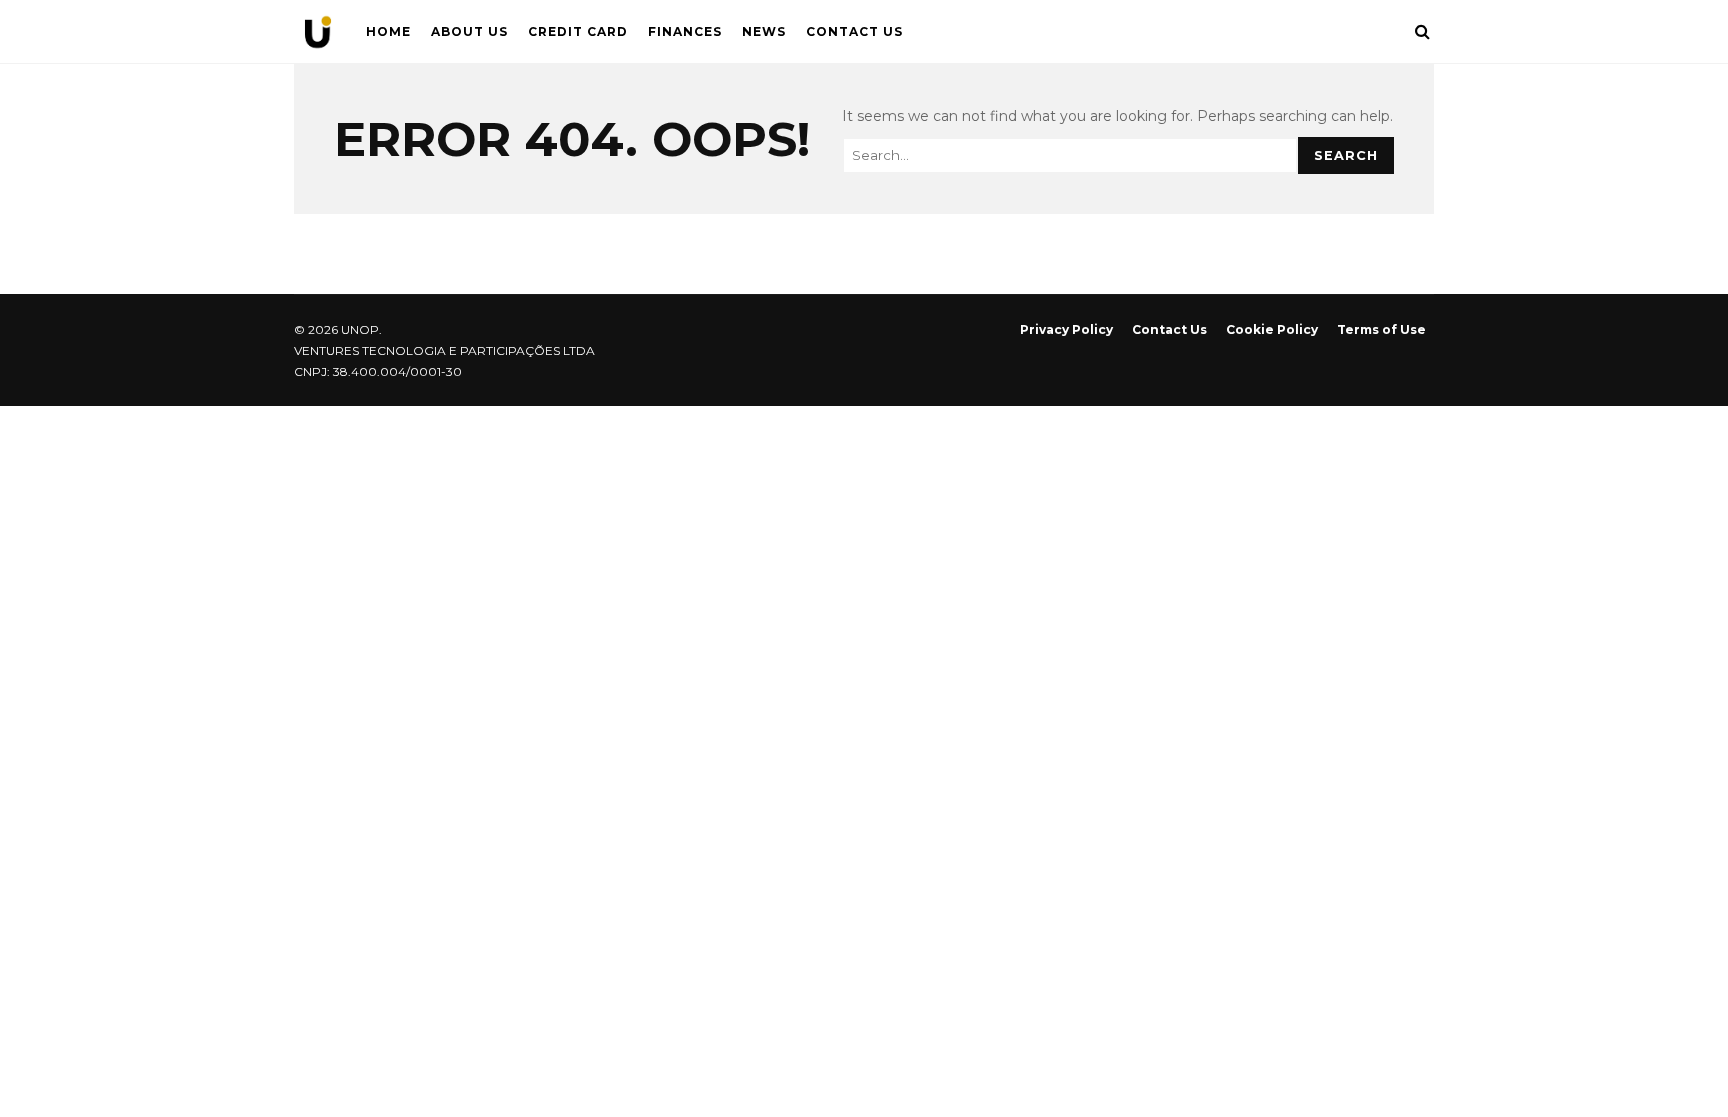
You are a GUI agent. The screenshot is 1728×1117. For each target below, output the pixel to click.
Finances (685, 31)
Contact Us (854, 31)
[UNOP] (318, 36)
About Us (469, 31)
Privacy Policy (1066, 329)
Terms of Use (1381, 329)
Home (388, 31)
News (764, 31)
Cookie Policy (1272, 329)
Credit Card (578, 31)
